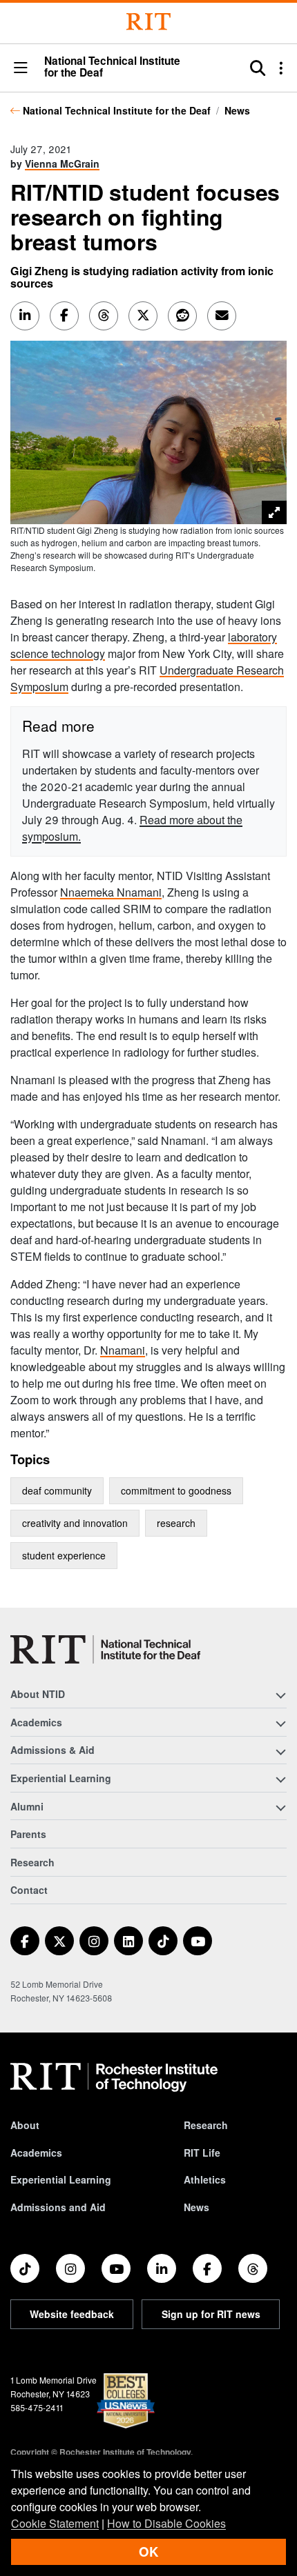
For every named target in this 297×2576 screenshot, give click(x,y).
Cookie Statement (55, 2523)
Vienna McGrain (62, 163)
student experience (64, 1555)
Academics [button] (36, 1722)
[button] (21, 69)
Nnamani (123, 1350)
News (237, 110)
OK (148, 2552)
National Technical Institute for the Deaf (117, 110)
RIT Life (202, 2153)
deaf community (57, 1490)
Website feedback (72, 2314)
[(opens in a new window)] (25, 1941)
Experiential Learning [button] (61, 1778)
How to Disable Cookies (166, 2523)
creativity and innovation (75, 1523)
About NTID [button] (38, 1694)
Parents (28, 1834)
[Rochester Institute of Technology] (148, 22)
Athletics (205, 2179)
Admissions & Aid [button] (52, 1750)
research (176, 1523)
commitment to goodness (176, 1490)
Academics (36, 2153)
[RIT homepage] (114, 2077)
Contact (29, 1890)
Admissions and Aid (58, 2207)
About (25, 2125)
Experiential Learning (61, 2179)
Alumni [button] (27, 1806)
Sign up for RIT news (211, 2314)
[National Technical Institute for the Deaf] (105, 1649)
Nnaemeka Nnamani (111, 892)
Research (32, 1862)
